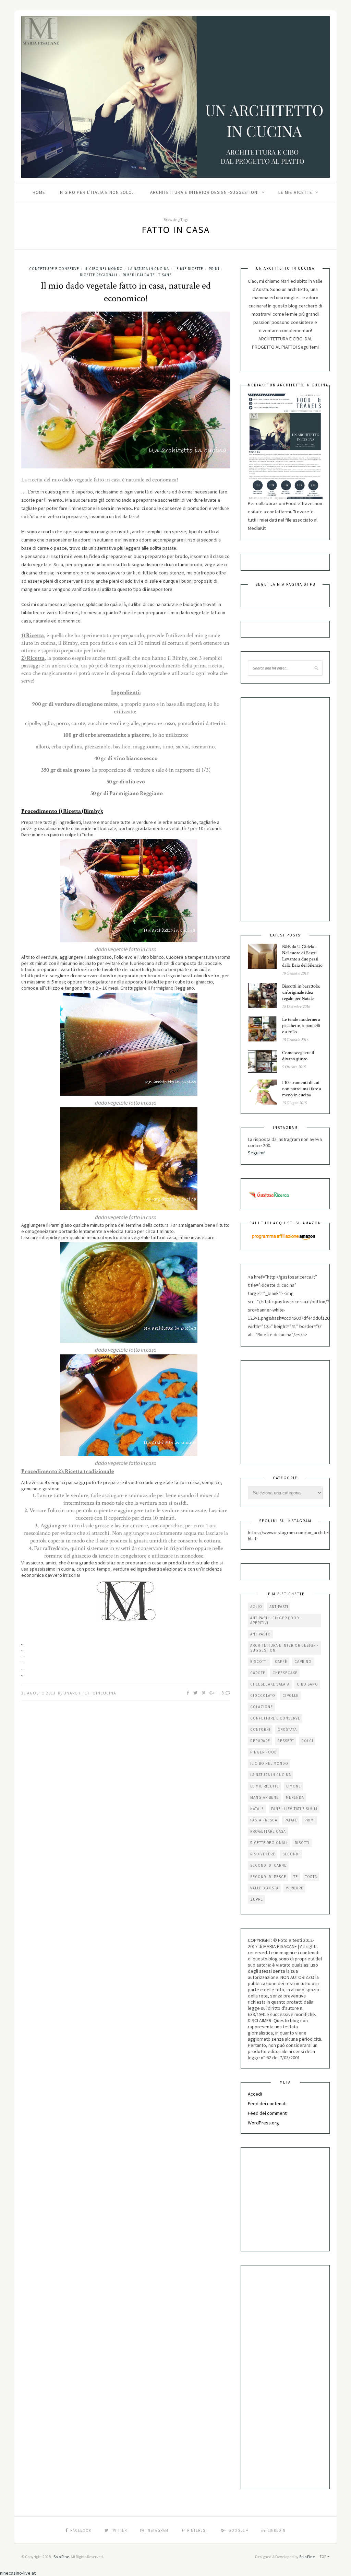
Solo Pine (61, 2557)
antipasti (279, 1607)
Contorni (260, 1729)
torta (311, 1877)
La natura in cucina (149, 269)
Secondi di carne (268, 1865)
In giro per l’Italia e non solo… (98, 192)
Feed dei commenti (268, 2113)
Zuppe (257, 1899)
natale (257, 1809)
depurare (260, 1741)
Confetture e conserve (54, 269)
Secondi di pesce (268, 1877)
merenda (295, 1797)
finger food (264, 1752)
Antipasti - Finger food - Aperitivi (276, 1620)
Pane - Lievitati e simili (294, 1809)
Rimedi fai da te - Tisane (147, 275)
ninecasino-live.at (18, 2573)
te (296, 1877)
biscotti (259, 1662)
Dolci (307, 1741)
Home (39, 192)
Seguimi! (257, 1153)
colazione (262, 1707)
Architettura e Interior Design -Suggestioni (204, 192)
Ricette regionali (99, 275)
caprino (303, 1662)
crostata (287, 1729)
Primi (214, 269)
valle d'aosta (264, 1888)
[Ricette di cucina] (269, 1194)
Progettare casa (268, 1831)
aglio (256, 1607)
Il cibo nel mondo (104, 269)
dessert (286, 1741)
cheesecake (285, 1673)
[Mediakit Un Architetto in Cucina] (285, 446)
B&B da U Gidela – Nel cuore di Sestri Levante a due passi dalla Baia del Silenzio (302, 956)
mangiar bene (264, 1797)
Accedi (255, 2094)
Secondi (291, 1854)
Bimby (70, 643)
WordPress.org (263, 2123)
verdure (295, 1888)
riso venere (263, 1854)
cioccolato (263, 1695)
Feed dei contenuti (267, 2103)
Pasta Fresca (264, 1820)
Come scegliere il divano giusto (298, 1056)
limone (294, 1786)
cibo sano (307, 1684)
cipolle (291, 1695)
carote (258, 1673)
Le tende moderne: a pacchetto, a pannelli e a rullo (301, 1026)
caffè (281, 1662)
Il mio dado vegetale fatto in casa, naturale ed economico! (126, 292)
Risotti (302, 1843)
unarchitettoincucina (90, 1693)
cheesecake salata (270, 1684)
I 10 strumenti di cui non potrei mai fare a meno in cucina (302, 1089)
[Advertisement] (275, 809)
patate (291, 1820)
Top (324, 2557)
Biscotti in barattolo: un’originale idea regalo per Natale (301, 992)
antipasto (261, 1634)
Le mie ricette (295, 192)
